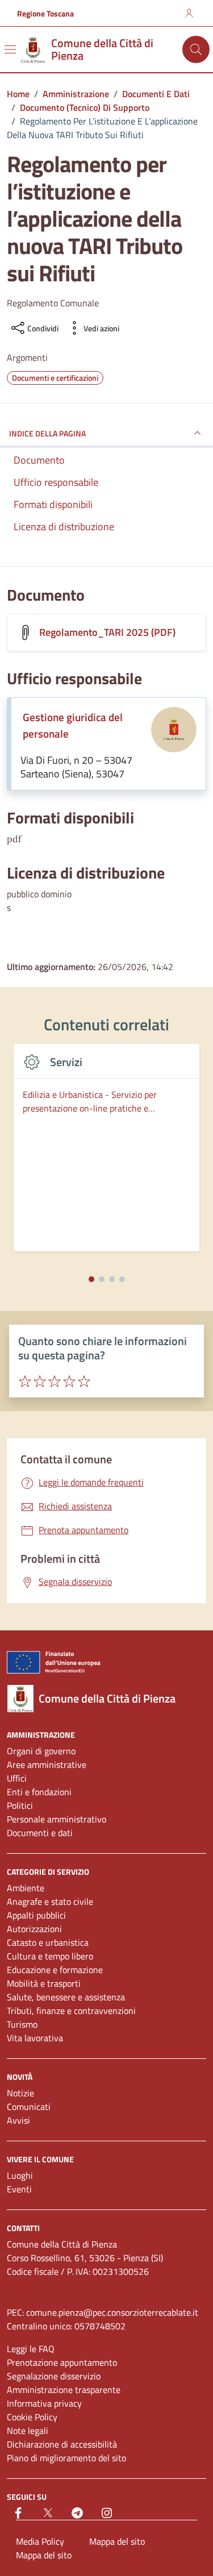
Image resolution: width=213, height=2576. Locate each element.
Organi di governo (41, 1751)
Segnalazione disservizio (54, 2376)
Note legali (28, 2431)
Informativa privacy (44, 2403)
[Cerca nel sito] (196, 49)
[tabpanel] (106, 1154)
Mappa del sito (117, 2541)
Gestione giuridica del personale (73, 725)
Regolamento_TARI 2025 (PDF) (107, 632)
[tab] (91, 1279)
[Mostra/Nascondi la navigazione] (10, 49)
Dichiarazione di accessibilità (62, 2444)
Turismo (22, 2024)
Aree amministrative (47, 1765)
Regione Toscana (45, 13)
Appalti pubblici (36, 1915)
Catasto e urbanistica (48, 1942)
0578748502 (100, 2326)
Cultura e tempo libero (50, 1956)
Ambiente (26, 1888)
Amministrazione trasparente (64, 2390)
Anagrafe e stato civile (50, 1901)
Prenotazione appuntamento (62, 2362)
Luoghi (20, 2175)
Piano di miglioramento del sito (66, 2458)
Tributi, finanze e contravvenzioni (71, 2011)
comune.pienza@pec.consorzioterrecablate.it (112, 2312)
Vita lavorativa (35, 2038)
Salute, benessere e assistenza (66, 1997)
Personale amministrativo (57, 1819)
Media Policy (40, 2541)
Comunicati (29, 2107)
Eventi (19, 2189)
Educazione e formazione (55, 1970)
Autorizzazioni (34, 1929)
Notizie (20, 2093)
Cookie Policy (32, 2417)
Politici (20, 1805)
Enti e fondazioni (39, 1792)
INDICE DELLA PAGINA (47, 433)
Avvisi (18, 2120)
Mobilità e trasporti (44, 1983)
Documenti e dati (40, 1833)
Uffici (17, 1778)
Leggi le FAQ (31, 2349)
